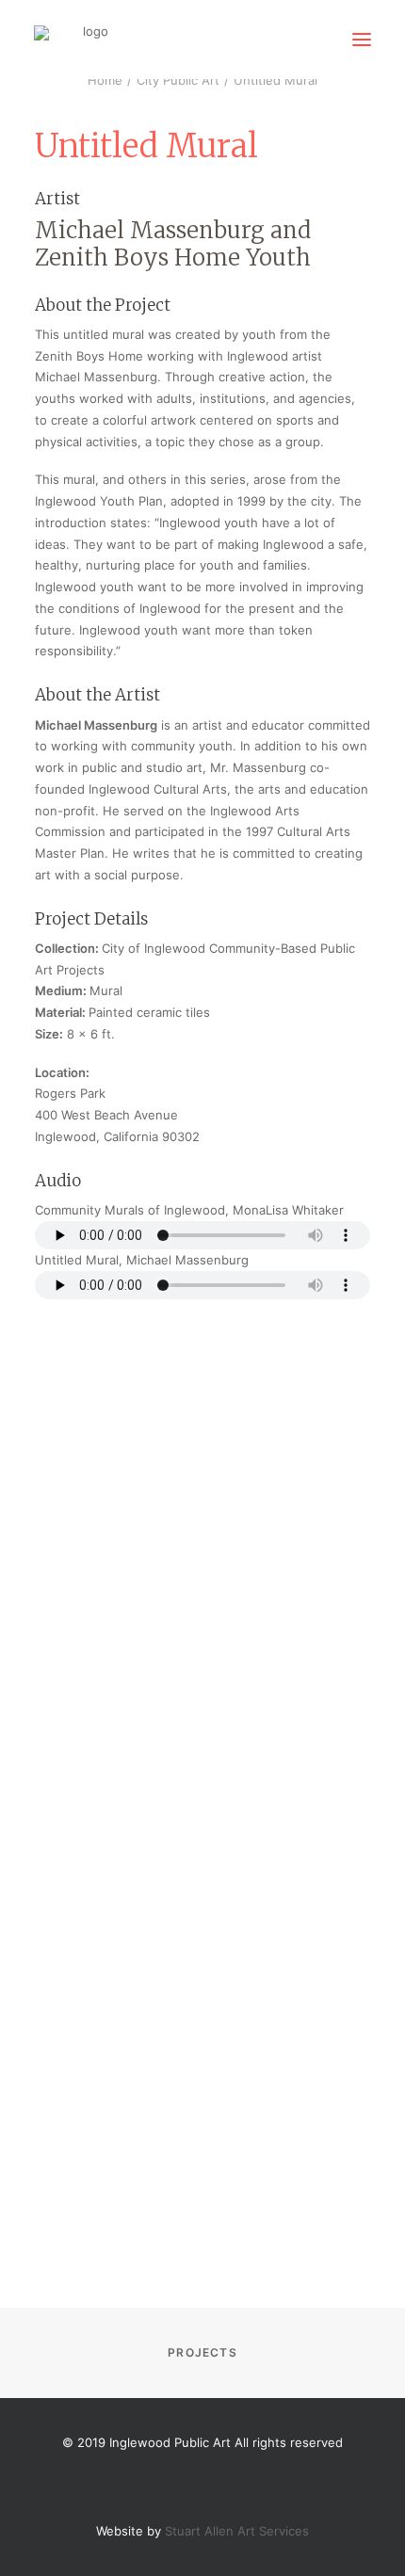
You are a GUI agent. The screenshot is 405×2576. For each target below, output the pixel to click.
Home (105, 80)
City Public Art (178, 80)
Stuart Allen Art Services (237, 2531)
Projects (202, 2352)
